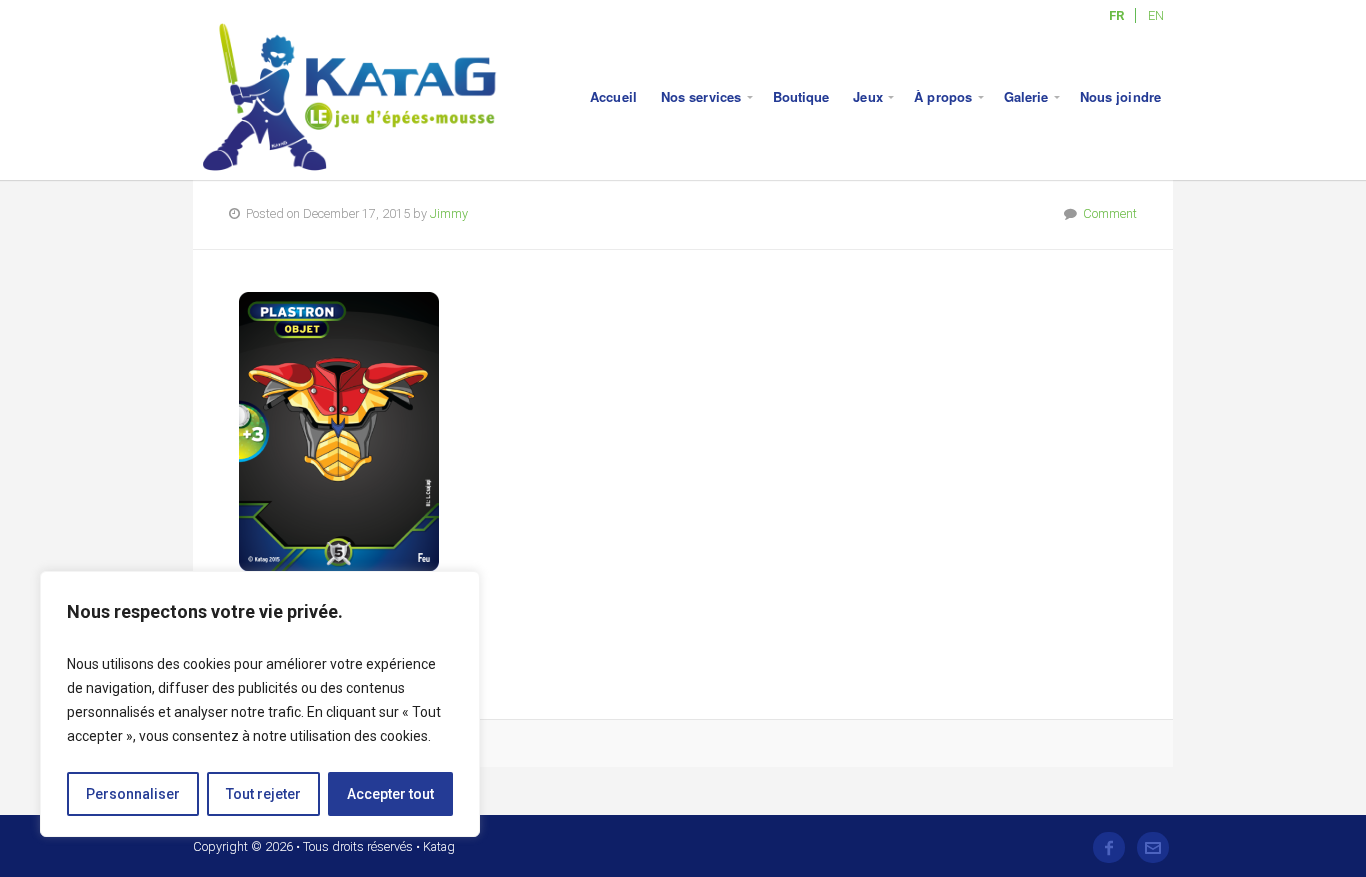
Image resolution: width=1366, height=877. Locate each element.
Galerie (1026, 96)
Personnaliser (133, 794)
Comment (1110, 213)
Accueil (613, 96)
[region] (260, 704)
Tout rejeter (263, 794)
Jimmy (449, 213)
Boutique (801, 96)
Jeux (867, 96)
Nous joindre (1120, 96)
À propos (943, 96)
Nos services (701, 96)
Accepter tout (390, 794)
